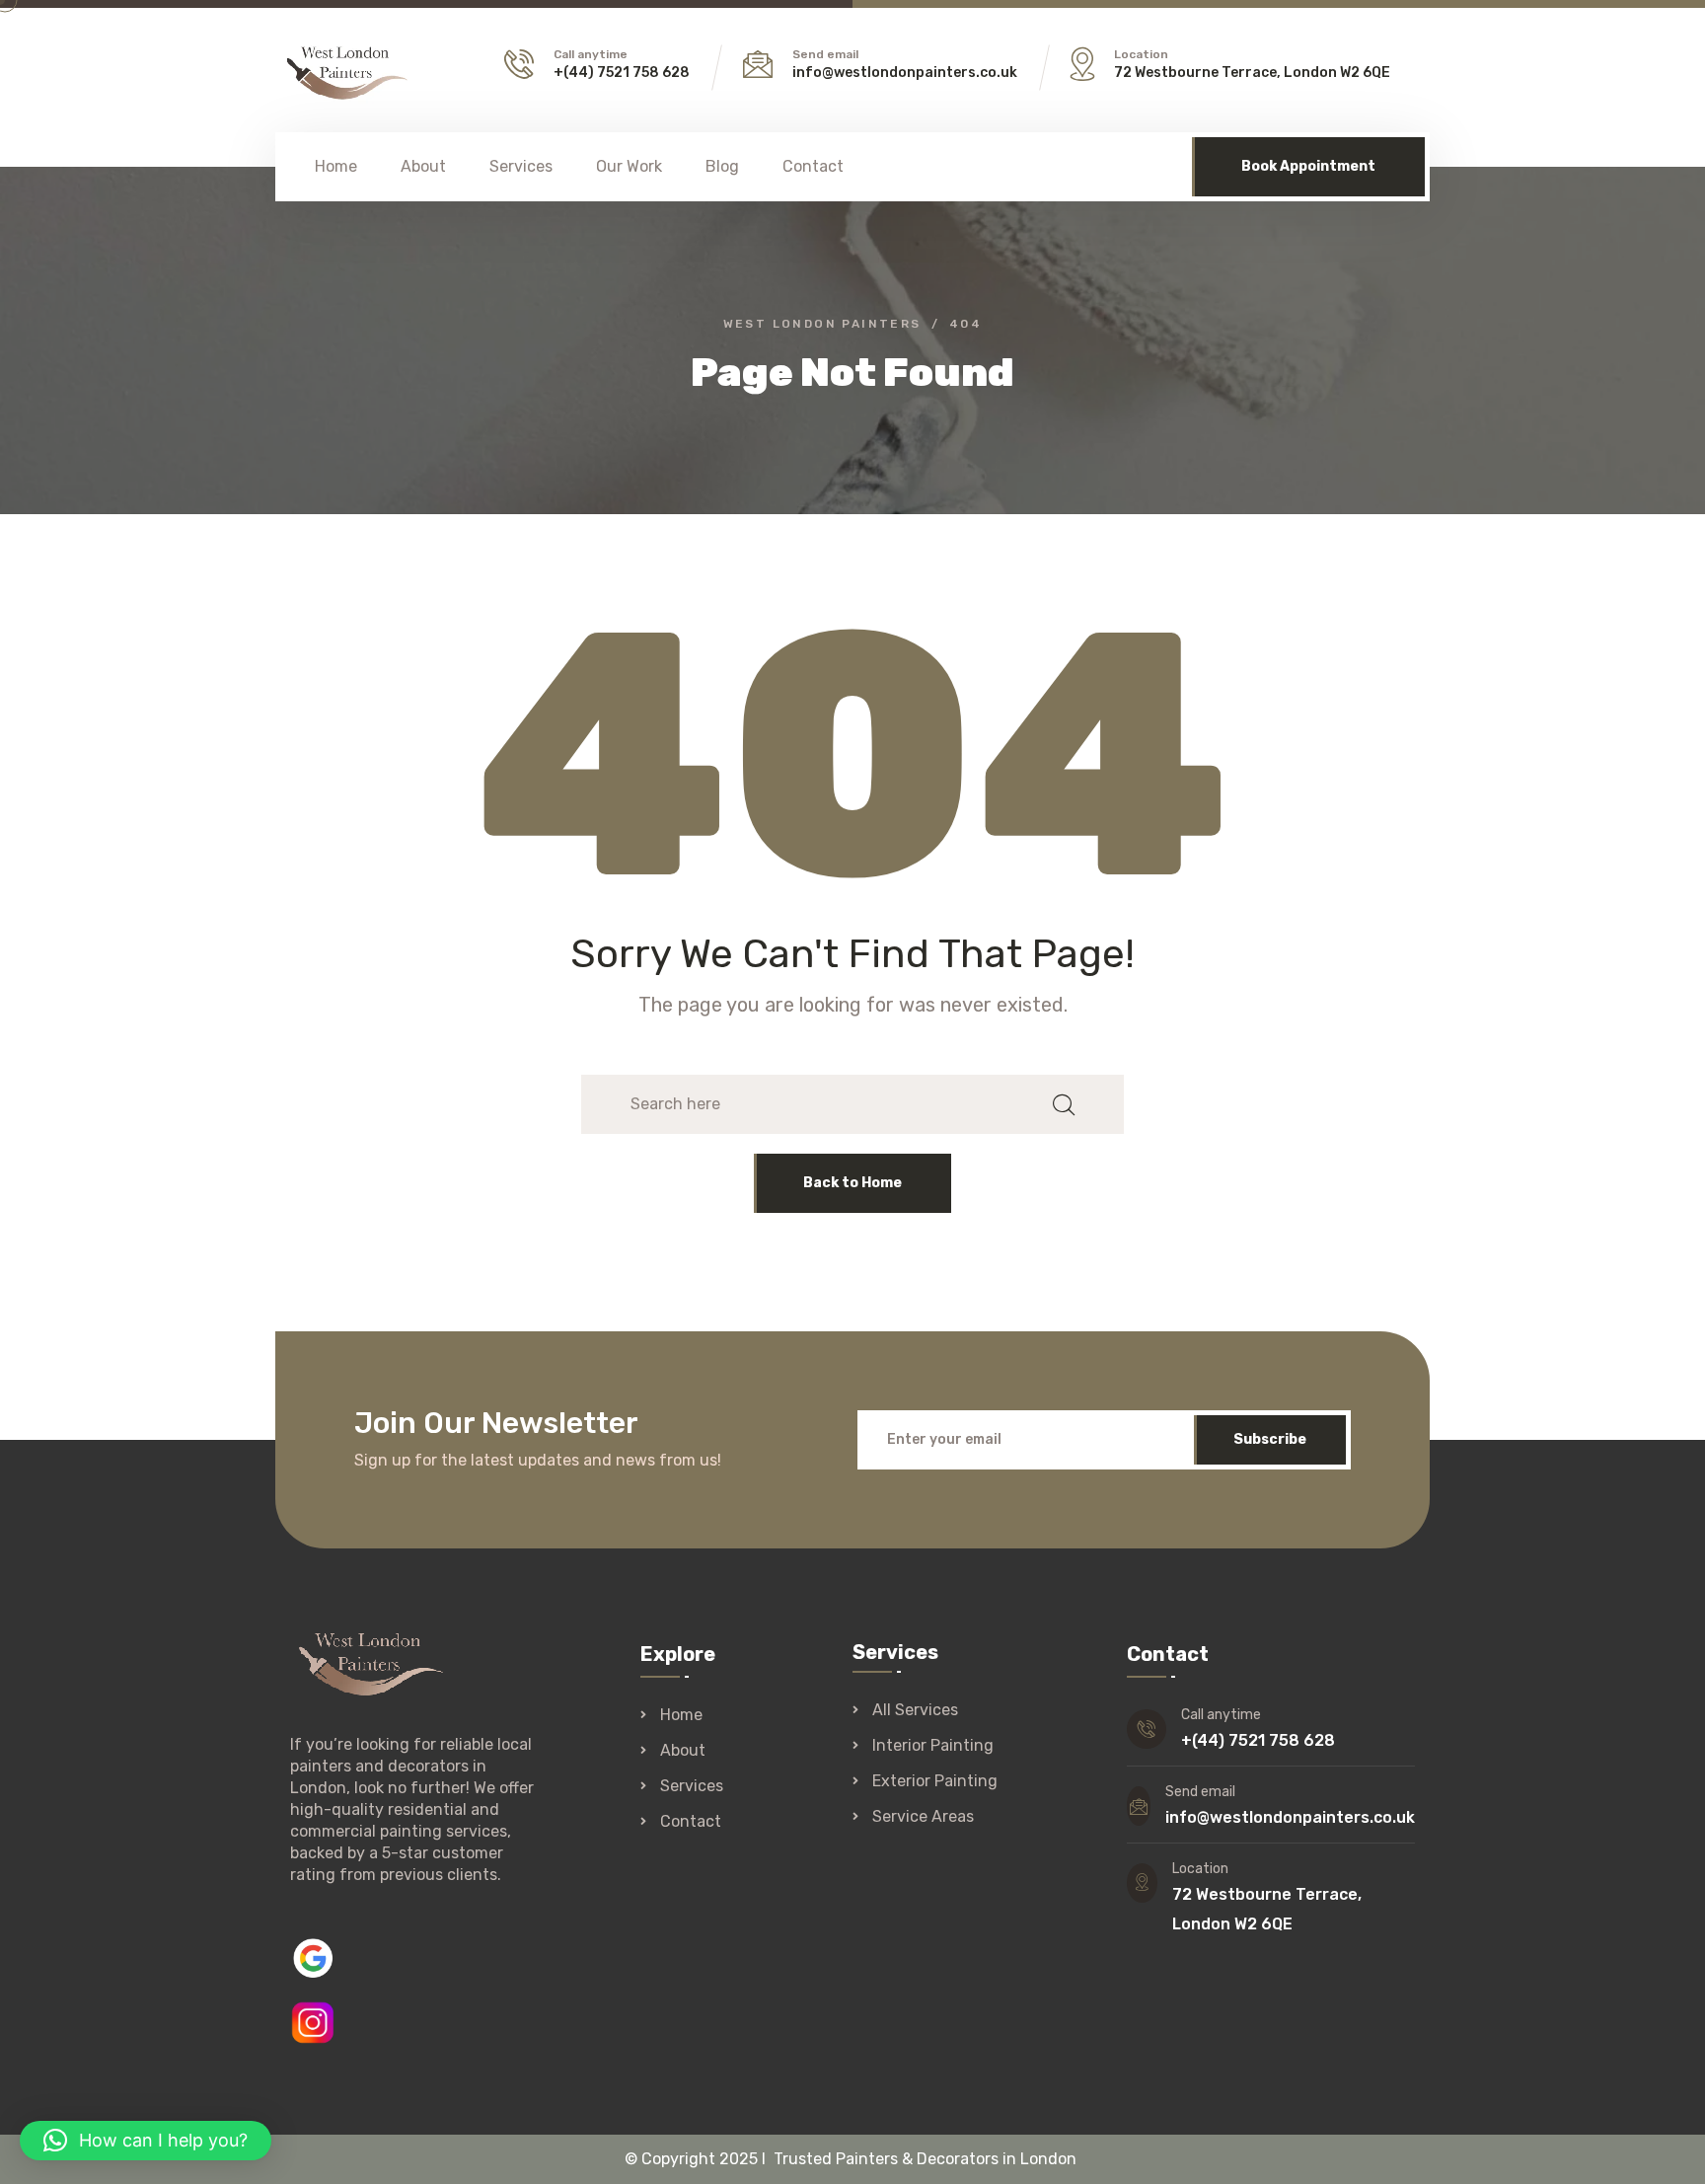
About (423, 166)
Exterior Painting (935, 1781)
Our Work (629, 166)
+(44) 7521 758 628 (622, 73)
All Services (915, 1710)
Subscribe (1270, 1439)
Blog (722, 166)
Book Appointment (1308, 166)
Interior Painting (933, 1746)
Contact (813, 166)
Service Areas (923, 1817)
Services (521, 166)
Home (336, 166)
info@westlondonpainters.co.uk (905, 73)
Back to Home (852, 1183)
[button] (146, 2141)
